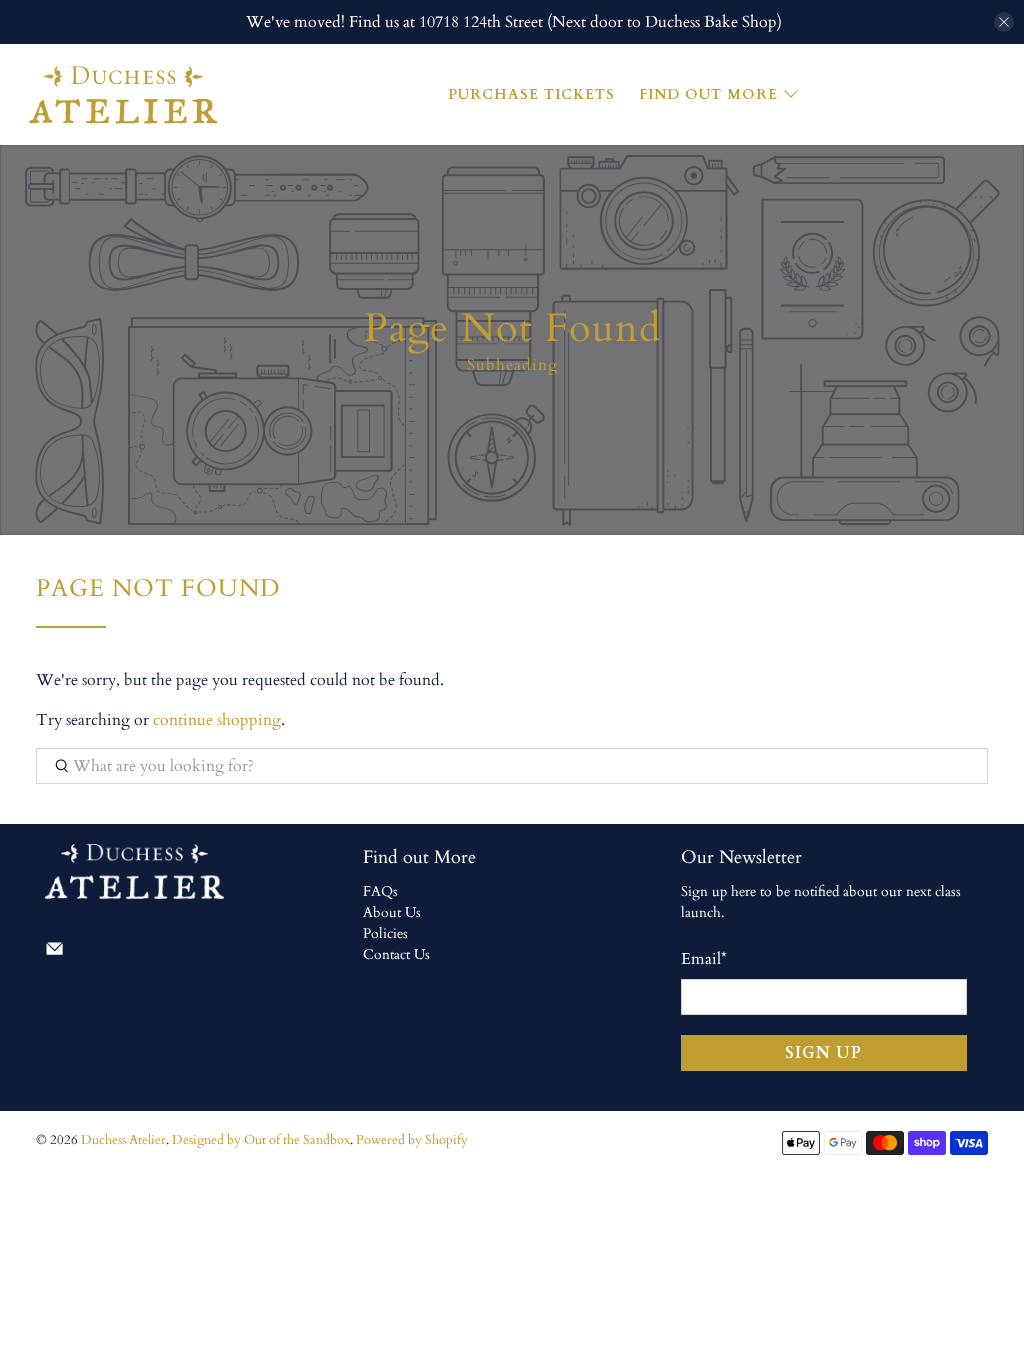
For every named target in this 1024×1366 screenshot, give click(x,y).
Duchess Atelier (123, 1140)
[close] (1004, 22)
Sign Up (823, 1053)
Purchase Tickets (531, 94)
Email (704, 959)
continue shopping (217, 720)
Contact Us (396, 954)
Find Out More (708, 94)
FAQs (380, 891)
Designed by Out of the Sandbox (261, 1140)
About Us (392, 912)
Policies (385, 933)
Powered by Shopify (412, 1140)
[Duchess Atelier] (122, 94)
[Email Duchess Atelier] (54, 953)
